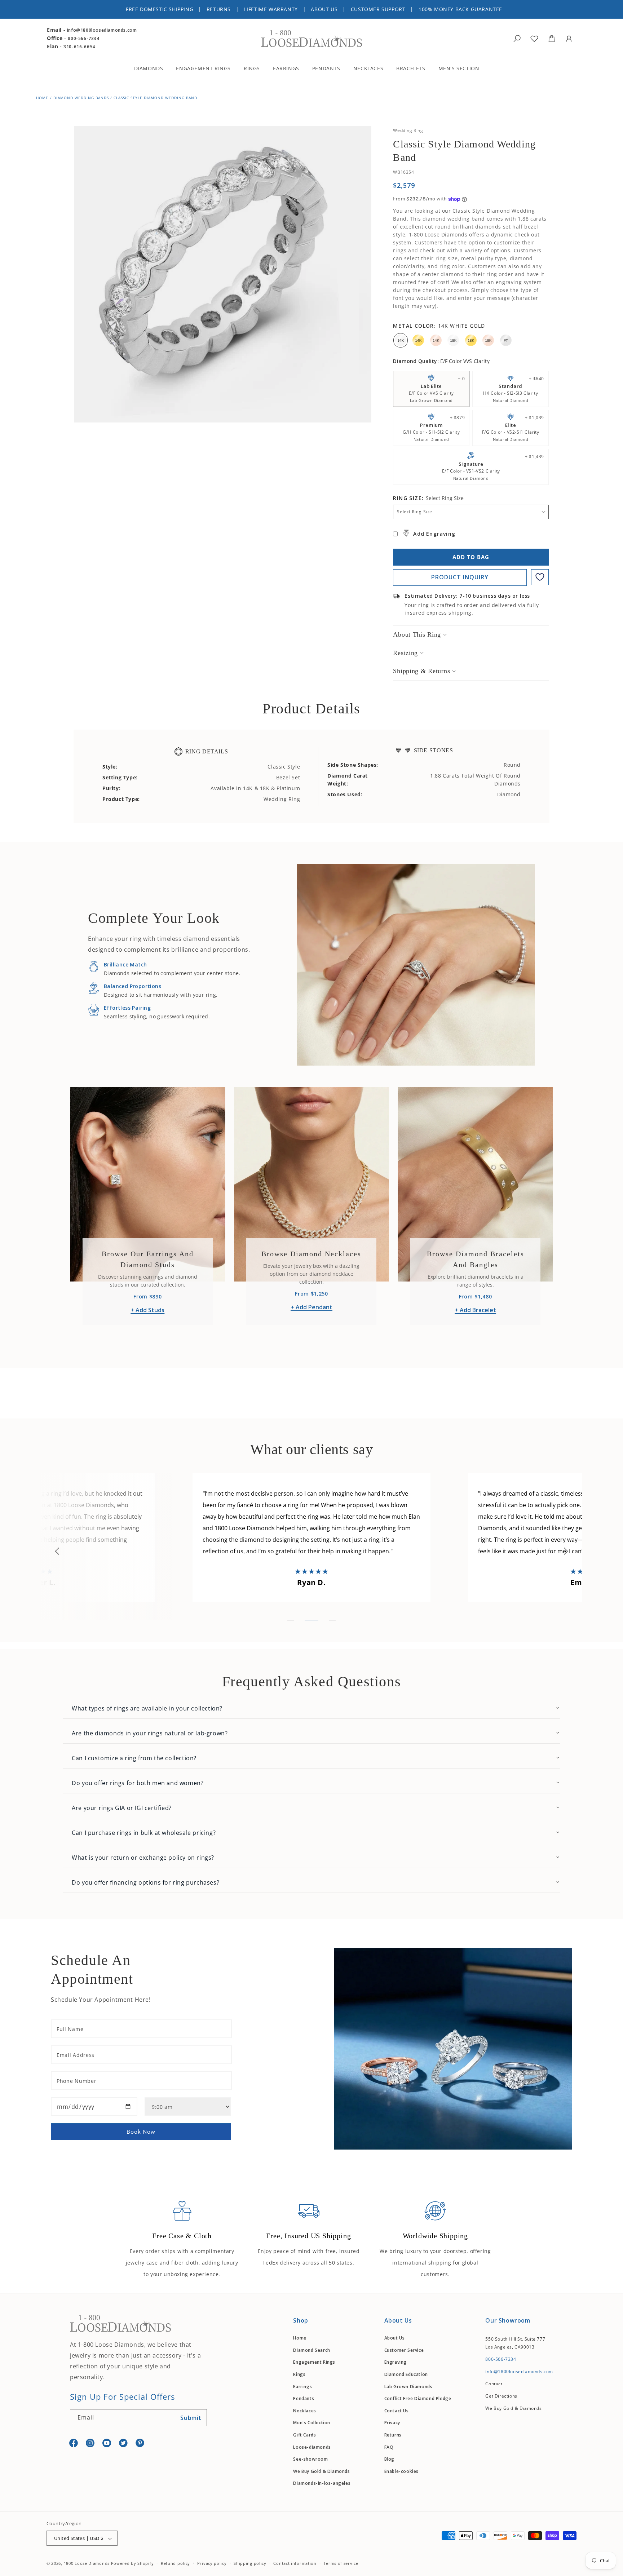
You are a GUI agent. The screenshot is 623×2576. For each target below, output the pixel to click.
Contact (494, 2384)
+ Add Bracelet (475, 1310)
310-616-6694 (79, 47)
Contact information (295, 2563)
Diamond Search (311, 2350)
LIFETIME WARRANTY (271, 9)
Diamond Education (406, 2374)
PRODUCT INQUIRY (460, 577)
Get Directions (501, 2396)
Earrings (302, 2387)
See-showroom (310, 2459)
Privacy (392, 2423)
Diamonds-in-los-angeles (322, 2484)
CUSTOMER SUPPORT (378, 9)
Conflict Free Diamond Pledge (418, 2398)
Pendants (304, 2398)
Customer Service (404, 2350)
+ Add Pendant (311, 1307)
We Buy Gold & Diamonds (321, 2471)
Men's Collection (312, 2423)
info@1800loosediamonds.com (102, 30)
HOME (42, 98)
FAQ (389, 2447)
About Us (395, 2338)
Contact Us (397, 2411)
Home (300, 2338)
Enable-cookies (401, 2471)
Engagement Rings (314, 2362)
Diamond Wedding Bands (81, 98)
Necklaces (304, 2411)
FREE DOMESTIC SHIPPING (160, 9)
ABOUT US (324, 9)
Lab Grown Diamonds (408, 2387)
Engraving (396, 2362)
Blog (389, 2459)
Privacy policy (212, 2563)
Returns (393, 2435)
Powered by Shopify (132, 2564)
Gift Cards (304, 2435)
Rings (299, 2374)
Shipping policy (250, 2563)
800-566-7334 (83, 38)
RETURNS (219, 9)
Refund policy (175, 2563)
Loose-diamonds (312, 2447)
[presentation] (57, 1551)
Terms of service (341, 2563)
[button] (154, 69)
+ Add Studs (147, 1310)
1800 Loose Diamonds (87, 2564)
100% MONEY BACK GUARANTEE (460, 9)
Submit (191, 2418)
